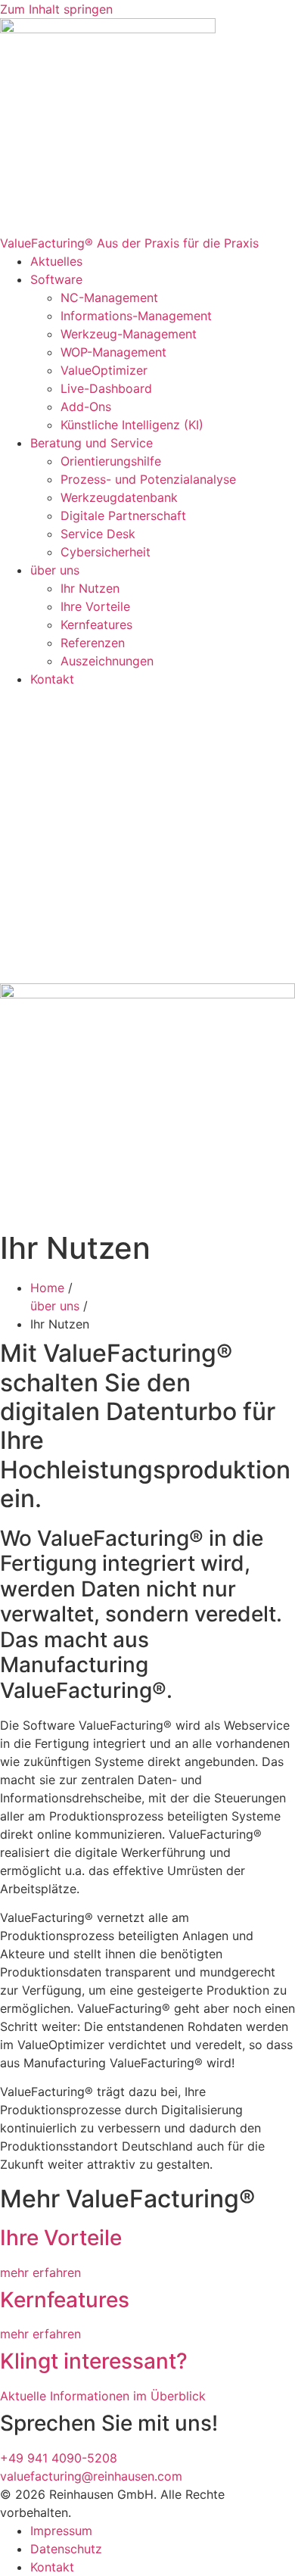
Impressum (61, 2531)
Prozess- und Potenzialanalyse (148, 479)
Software (56, 279)
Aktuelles (56, 261)
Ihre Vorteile (95, 606)
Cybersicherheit (106, 552)
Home (47, 1288)
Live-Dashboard (106, 388)
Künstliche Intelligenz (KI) (134, 425)
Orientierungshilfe (111, 461)
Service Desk (98, 534)
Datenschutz (66, 2549)
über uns (55, 570)
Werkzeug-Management (129, 334)
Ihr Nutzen (90, 588)
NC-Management (109, 297)
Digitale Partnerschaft (123, 516)
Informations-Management (136, 316)
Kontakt (52, 679)
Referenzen (93, 643)
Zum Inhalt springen (56, 9)
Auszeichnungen (107, 661)
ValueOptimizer (104, 370)
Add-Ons (86, 406)
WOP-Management (113, 352)
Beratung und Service (92, 443)
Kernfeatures (96, 625)
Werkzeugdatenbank (119, 497)
